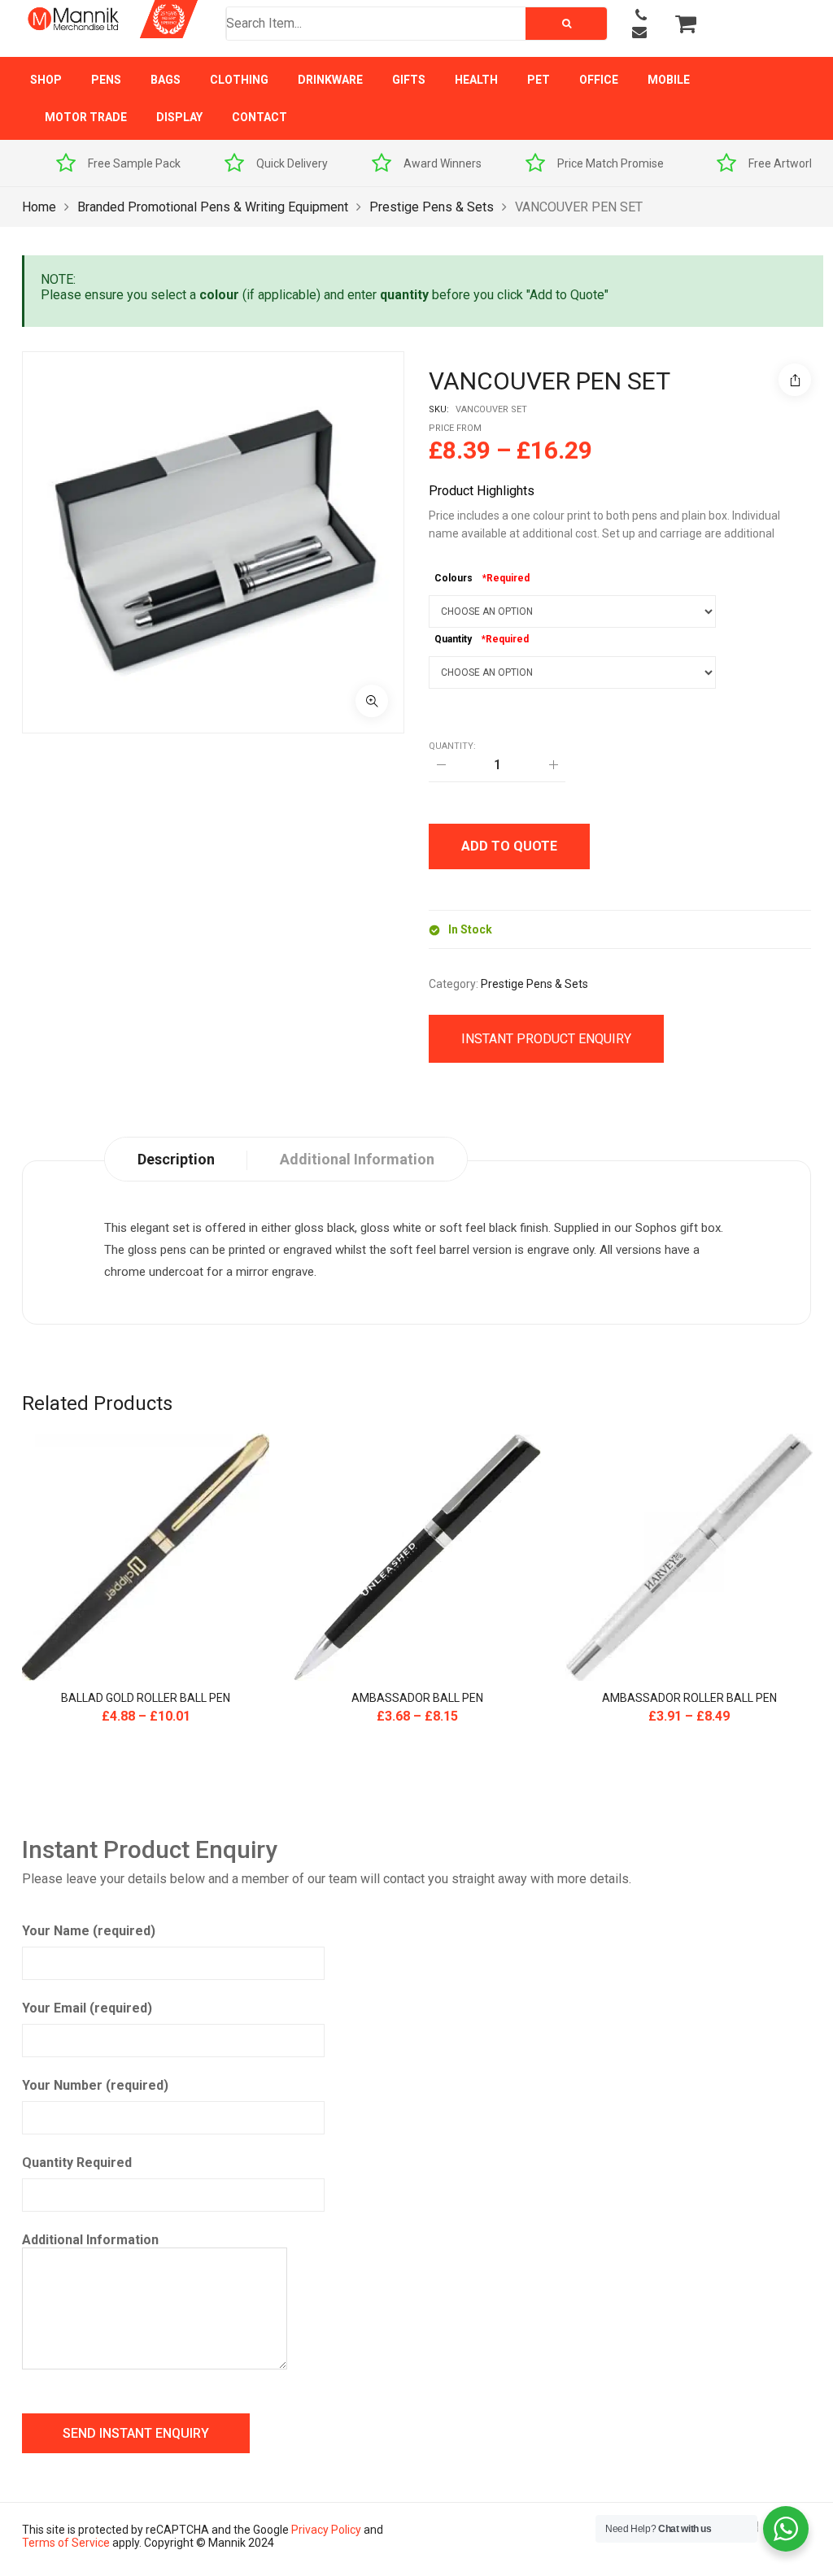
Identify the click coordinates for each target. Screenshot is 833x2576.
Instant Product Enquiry (546, 1039)
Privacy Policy (326, 2530)
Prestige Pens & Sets (432, 207)
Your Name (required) (89, 1931)
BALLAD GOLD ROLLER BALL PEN (146, 1698)
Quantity (453, 639)
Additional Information (90, 2240)
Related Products (97, 1403)
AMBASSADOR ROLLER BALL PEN (689, 1698)
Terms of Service (66, 2543)
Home (39, 207)
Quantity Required (77, 2163)
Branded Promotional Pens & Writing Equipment (213, 207)
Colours (454, 578)
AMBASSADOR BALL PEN (417, 1698)
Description (176, 1159)
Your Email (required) (87, 2008)
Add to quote (509, 846)
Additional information (357, 1159)
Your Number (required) (95, 2085)
